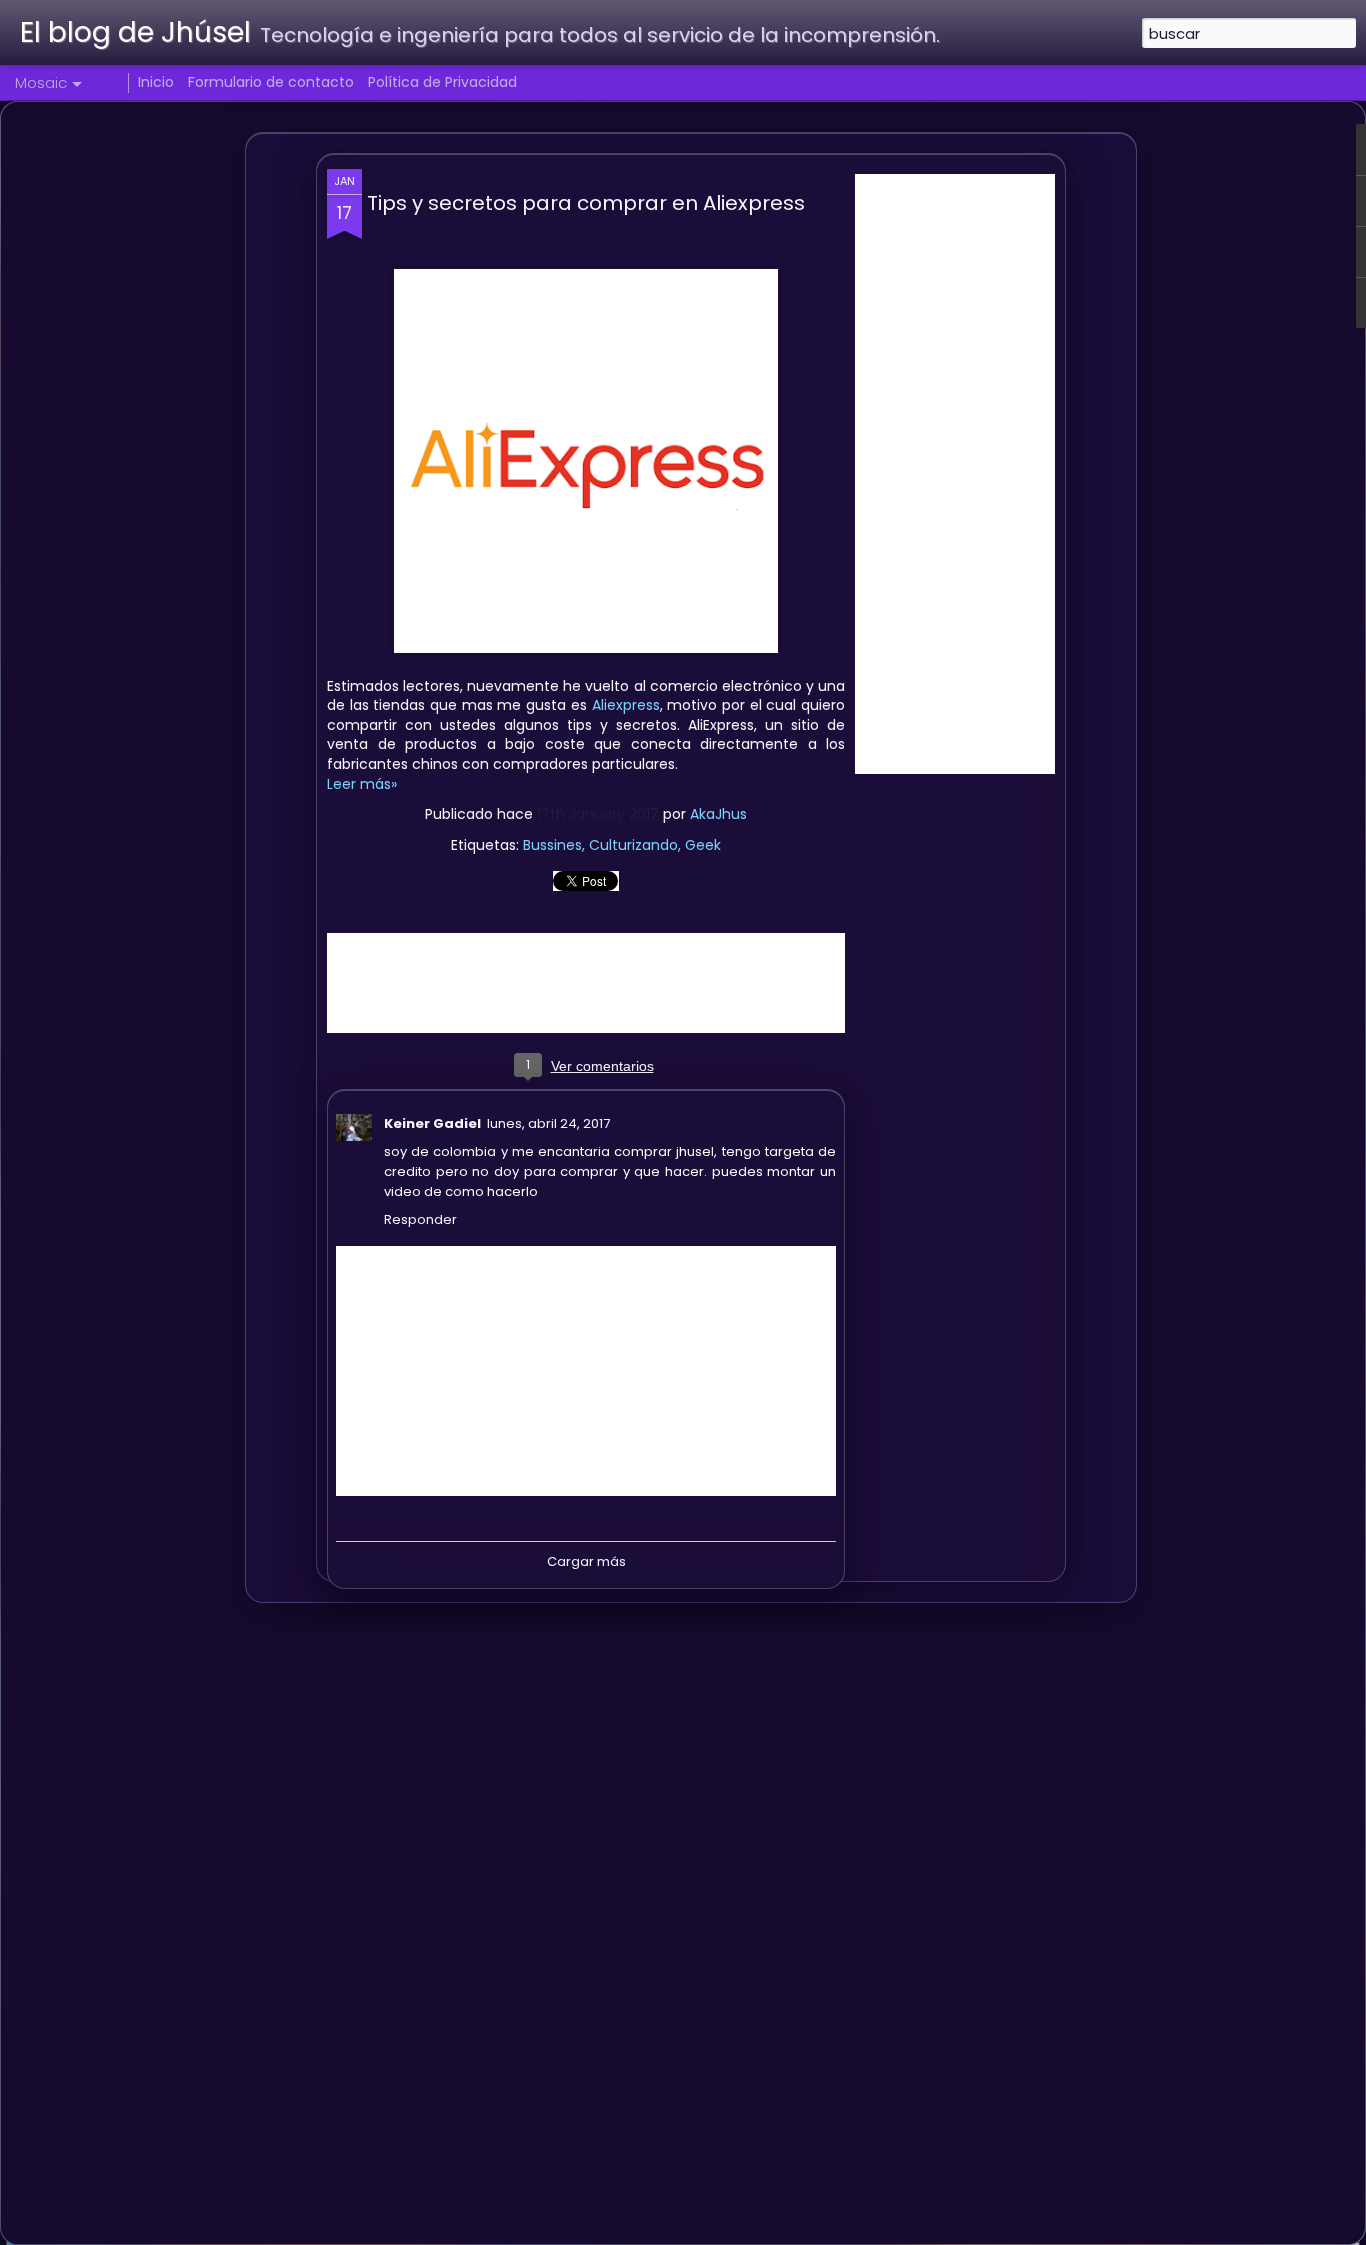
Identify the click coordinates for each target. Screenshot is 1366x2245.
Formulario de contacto (271, 82)
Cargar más (586, 1561)
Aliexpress (626, 705)
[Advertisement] (955, 474)
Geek (703, 845)
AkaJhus (718, 814)
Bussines (552, 845)
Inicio (156, 82)
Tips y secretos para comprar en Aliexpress (586, 203)
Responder (420, 1219)
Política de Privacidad (442, 82)
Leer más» (362, 784)
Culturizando (633, 845)
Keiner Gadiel (432, 1123)
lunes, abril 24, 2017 (548, 1123)
